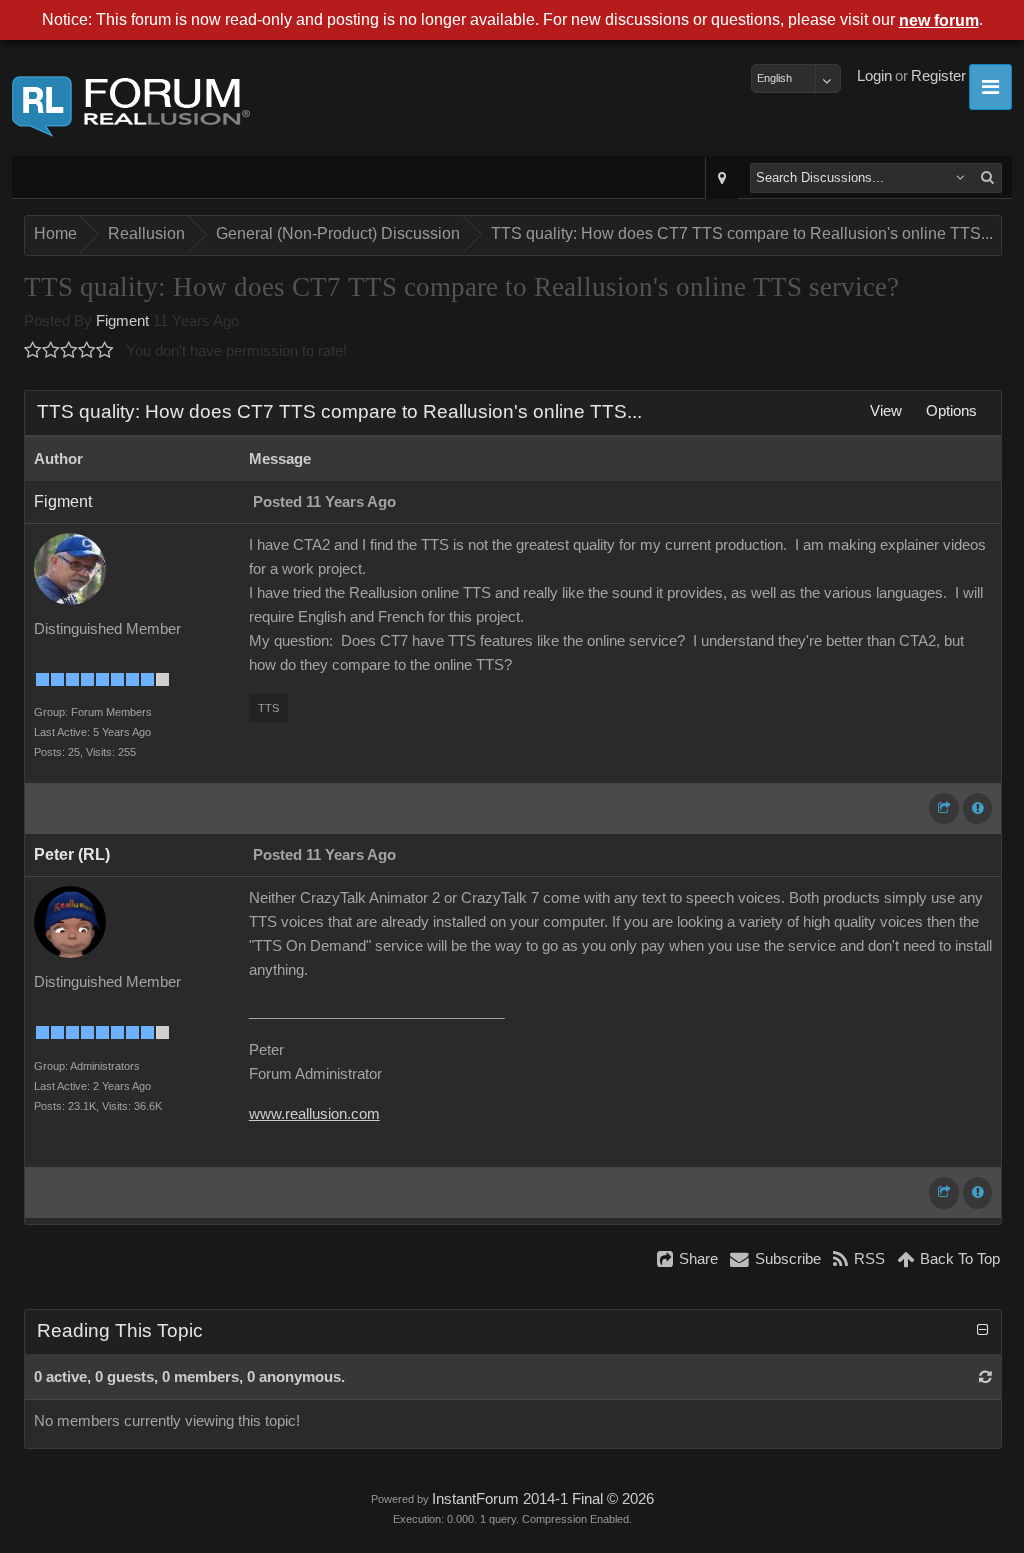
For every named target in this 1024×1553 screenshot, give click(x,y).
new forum (939, 20)
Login (874, 76)
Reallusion (146, 233)
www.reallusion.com (314, 1114)
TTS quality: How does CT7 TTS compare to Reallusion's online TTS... (742, 233)
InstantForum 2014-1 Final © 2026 (543, 1499)
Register (938, 76)
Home (55, 233)
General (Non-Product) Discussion (338, 233)
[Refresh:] (985, 1377)
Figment (122, 321)
